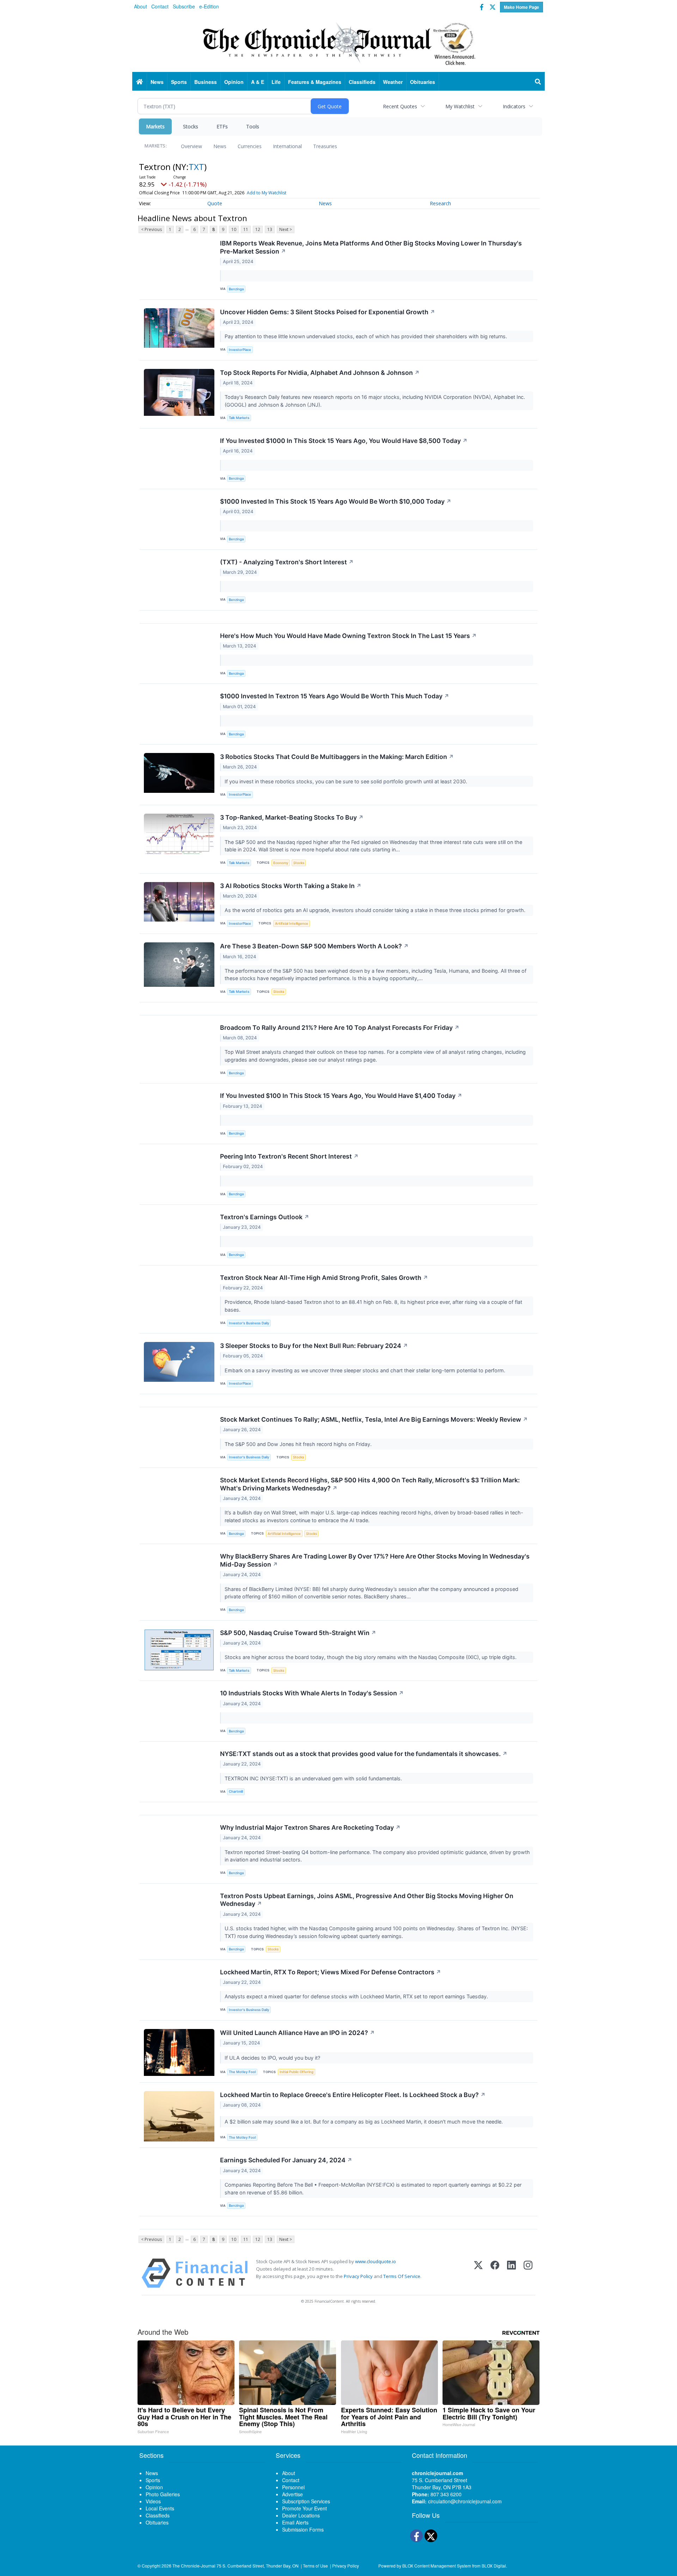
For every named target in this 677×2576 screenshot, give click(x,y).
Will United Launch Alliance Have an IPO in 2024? (297, 2033)
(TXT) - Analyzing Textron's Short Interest (287, 562)
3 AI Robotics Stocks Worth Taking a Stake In (291, 886)
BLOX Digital (494, 2566)
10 (234, 229)
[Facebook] (495, 2273)
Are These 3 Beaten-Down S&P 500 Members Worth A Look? (314, 946)
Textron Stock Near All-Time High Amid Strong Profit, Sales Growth (324, 1278)
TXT (196, 167)
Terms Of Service (402, 2276)
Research (440, 203)
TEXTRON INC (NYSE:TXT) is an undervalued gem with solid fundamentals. (314, 1778)
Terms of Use (315, 2566)
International (287, 146)
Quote (215, 203)
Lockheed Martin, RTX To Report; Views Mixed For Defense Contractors (331, 1972)
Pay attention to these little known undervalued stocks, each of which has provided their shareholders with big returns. (367, 336)
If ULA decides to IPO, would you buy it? (273, 2058)
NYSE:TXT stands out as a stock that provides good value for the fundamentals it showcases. (364, 1754)
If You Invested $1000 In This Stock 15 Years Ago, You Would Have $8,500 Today (344, 441)
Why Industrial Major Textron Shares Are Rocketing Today (310, 1827)
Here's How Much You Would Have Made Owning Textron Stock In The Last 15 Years (348, 636)
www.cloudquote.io (376, 2261)
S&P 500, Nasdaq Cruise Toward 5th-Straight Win (298, 1633)
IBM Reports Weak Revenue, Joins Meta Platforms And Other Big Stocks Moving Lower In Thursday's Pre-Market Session (371, 247)
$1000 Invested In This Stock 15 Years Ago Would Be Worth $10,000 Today (336, 501)
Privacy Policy (358, 2276)
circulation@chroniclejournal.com (465, 2501)
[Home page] (338, 43)
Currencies (250, 146)
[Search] (538, 82)
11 (246, 229)
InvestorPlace (240, 350)
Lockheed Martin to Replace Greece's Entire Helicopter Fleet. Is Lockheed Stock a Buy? (353, 2095)
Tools (253, 126)
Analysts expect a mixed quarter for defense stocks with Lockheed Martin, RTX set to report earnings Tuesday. (357, 1996)
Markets (155, 126)
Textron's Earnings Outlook (265, 1217)
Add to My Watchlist (267, 193)
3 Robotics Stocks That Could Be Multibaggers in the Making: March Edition (337, 757)
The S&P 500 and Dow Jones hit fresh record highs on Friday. (299, 1444)
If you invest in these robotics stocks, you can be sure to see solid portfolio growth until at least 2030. (347, 781)
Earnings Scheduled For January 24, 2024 (286, 2160)
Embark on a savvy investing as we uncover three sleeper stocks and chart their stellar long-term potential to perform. (366, 1370)
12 (258, 229)
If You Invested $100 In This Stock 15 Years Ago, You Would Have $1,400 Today (341, 1096)
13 (270, 229)
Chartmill (236, 1791)
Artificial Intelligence (292, 924)
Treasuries (325, 146)
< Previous (151, 229)
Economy (281, 863)
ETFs (222, 126)
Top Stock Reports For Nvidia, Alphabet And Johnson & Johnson (320, 373)
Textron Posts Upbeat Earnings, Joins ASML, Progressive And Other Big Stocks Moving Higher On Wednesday (367, 1900)
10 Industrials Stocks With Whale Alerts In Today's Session (312, 1693)
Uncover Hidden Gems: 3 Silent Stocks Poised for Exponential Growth (328, 312)
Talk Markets (239, 418)
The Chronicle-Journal (194, 2566)
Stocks (191, 126)
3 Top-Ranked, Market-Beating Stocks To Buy (292, 817)
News (220, 146)
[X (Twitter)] (478, 2273)
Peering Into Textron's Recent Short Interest (289, 1156)
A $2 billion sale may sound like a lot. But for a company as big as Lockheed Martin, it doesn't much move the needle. (364, 2122)
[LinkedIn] (511, 2273)
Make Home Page (522, 7)
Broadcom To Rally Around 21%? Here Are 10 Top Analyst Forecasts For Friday (340, 1028)
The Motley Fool (242, 2072)
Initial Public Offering (297, 2072)
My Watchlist (460, 106)
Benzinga (236, 289)
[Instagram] (528, 2273)
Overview (191, 146)
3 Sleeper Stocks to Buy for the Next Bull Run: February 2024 (314, 1346)
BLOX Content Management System (437, 2566)
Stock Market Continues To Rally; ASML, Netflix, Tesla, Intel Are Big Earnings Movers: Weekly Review (374, 1419)
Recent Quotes (400, 106)
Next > (286, 229)
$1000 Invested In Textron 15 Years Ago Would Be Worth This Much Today (335, 696)
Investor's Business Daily (249, 1323)
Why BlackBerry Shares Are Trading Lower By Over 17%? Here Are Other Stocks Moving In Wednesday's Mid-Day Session (375, 1560)
